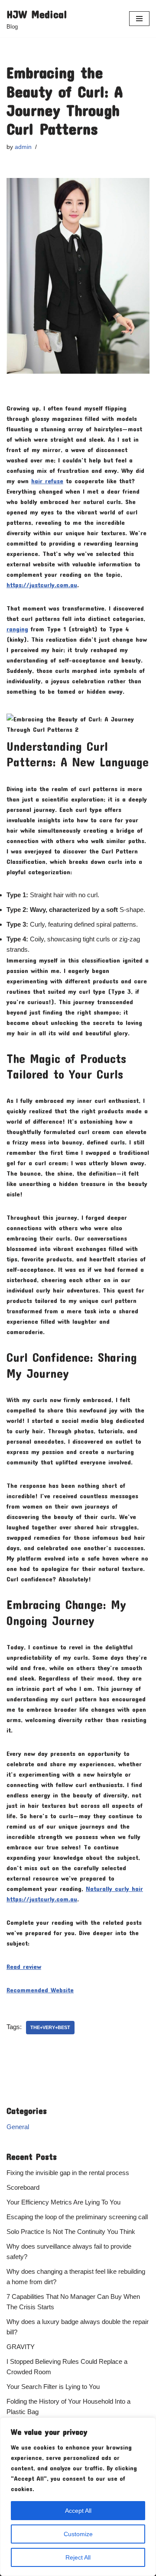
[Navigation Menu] (139, 19)
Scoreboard (23, 2187)
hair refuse (47, 481)
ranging (17, 629)
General (18, 2127)
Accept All (78, 2511)
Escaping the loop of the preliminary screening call (77, 2217)
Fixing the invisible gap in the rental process (68, 2173)
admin (23, 147)
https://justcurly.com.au (42, 585)
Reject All (78, 2557)
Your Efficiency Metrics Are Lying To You (63, 2202)
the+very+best (50, 2027)
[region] (78, 2497)
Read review (24, 1966)
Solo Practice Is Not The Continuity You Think (71, 2232)
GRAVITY (21, 2347)
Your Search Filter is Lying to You (53, 2387)
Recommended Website (40, 1990)
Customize (78, 2534)
